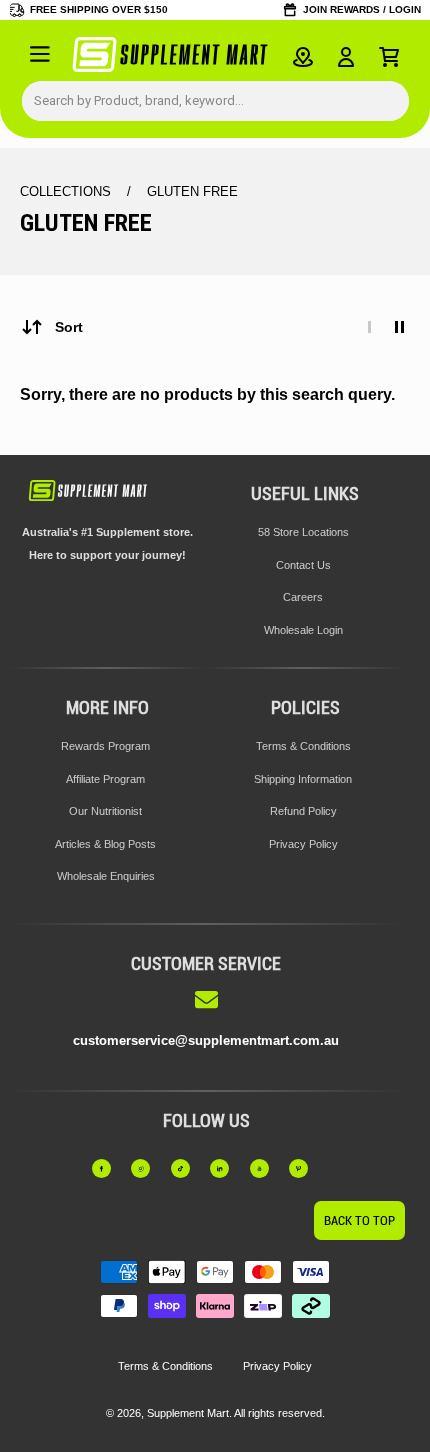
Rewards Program (105, 746)
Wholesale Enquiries (106, 876)
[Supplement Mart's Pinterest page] (305, 1168)
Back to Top (359, 1220)
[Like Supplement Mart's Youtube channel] (266, 1168)
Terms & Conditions (303, 746)
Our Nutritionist (105, 811)
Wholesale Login (303, 630)
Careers (303, 597)
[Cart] (389, 57)
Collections (67, 191)
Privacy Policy (303, 844)
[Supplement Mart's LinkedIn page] (226, 1168)
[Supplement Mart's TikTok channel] (187, 1168)
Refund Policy (303, 811)
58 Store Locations (303, 532)
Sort (69, 327)
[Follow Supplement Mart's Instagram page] (147, 1168)
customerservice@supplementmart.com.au (206, 1040)
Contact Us (303, 565)
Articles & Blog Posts (105, 844)
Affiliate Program (105, 779)
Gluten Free (192, 191)
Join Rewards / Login (362, 9)
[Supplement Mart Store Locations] (303, 57)
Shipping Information (303, 779)
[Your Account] (346, 57)
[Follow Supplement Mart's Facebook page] (108, 1168)
